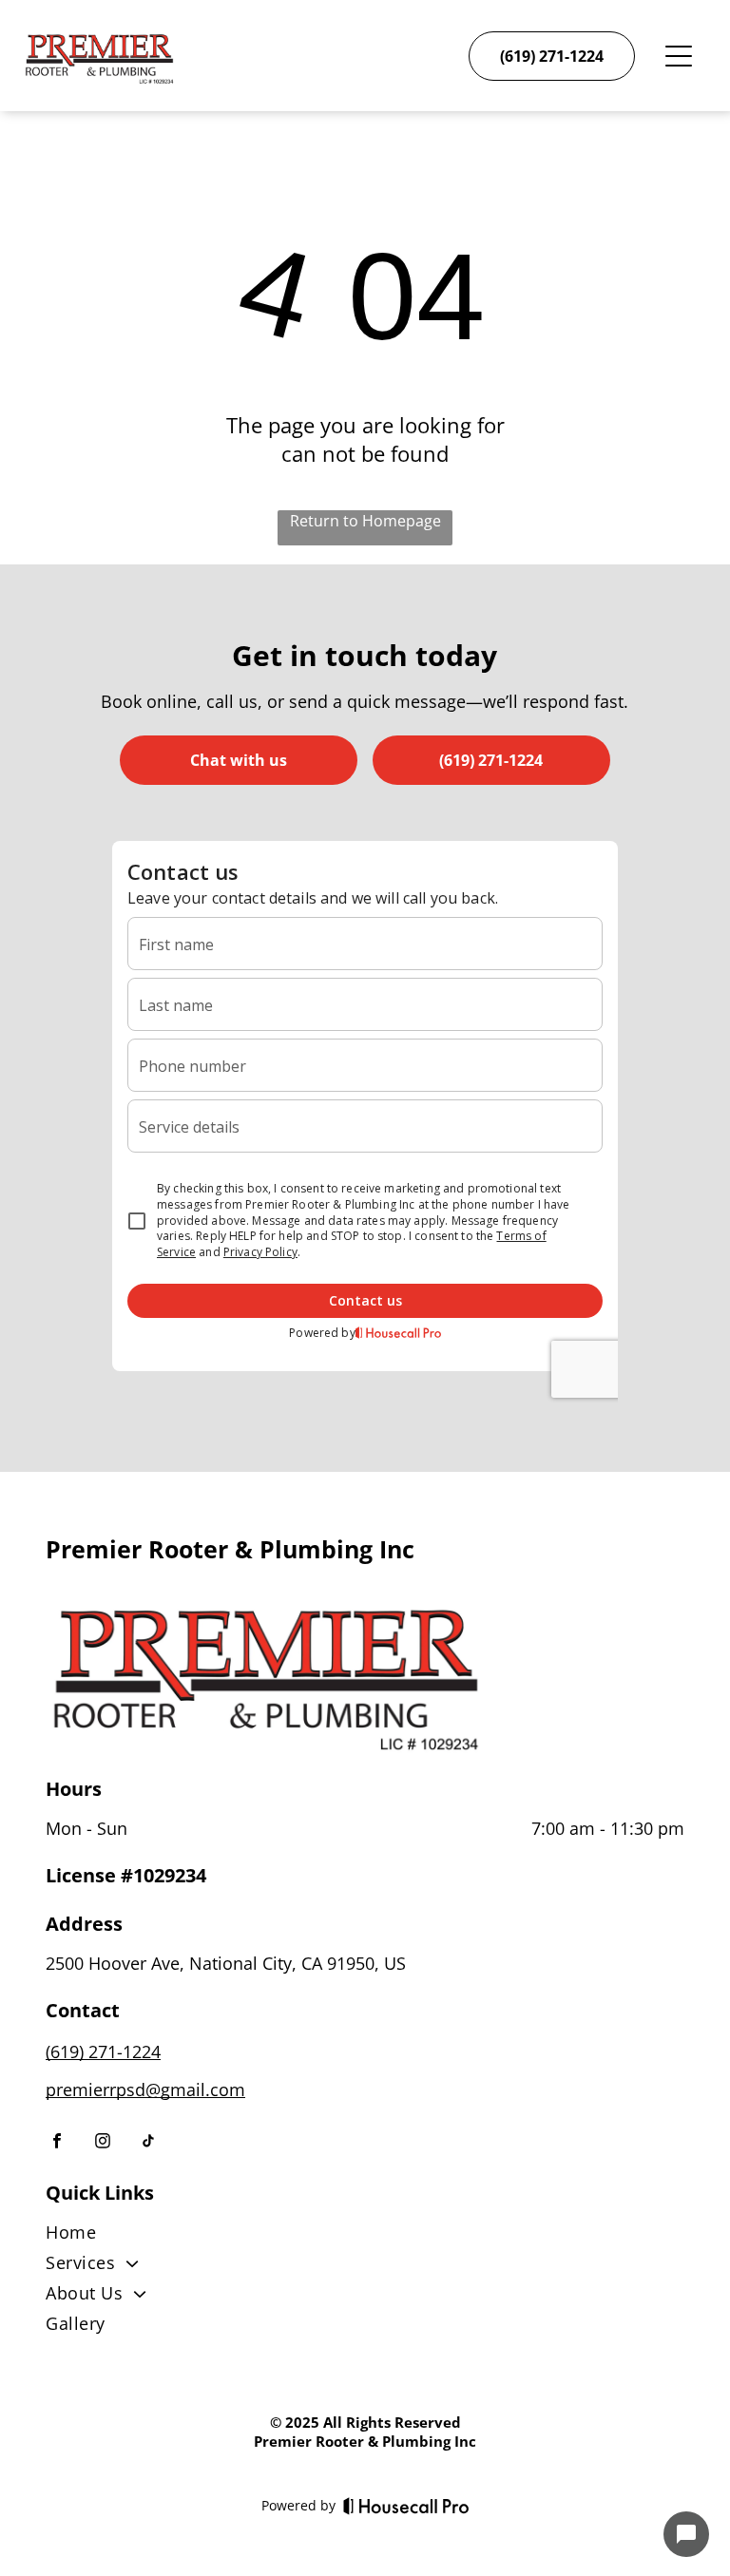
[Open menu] (679, 56)
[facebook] (57, 2143)
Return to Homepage (365, 521)
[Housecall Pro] (406, 2506)
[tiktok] (148, 2143)
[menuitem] (365, 2236)
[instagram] (103, 2143)
